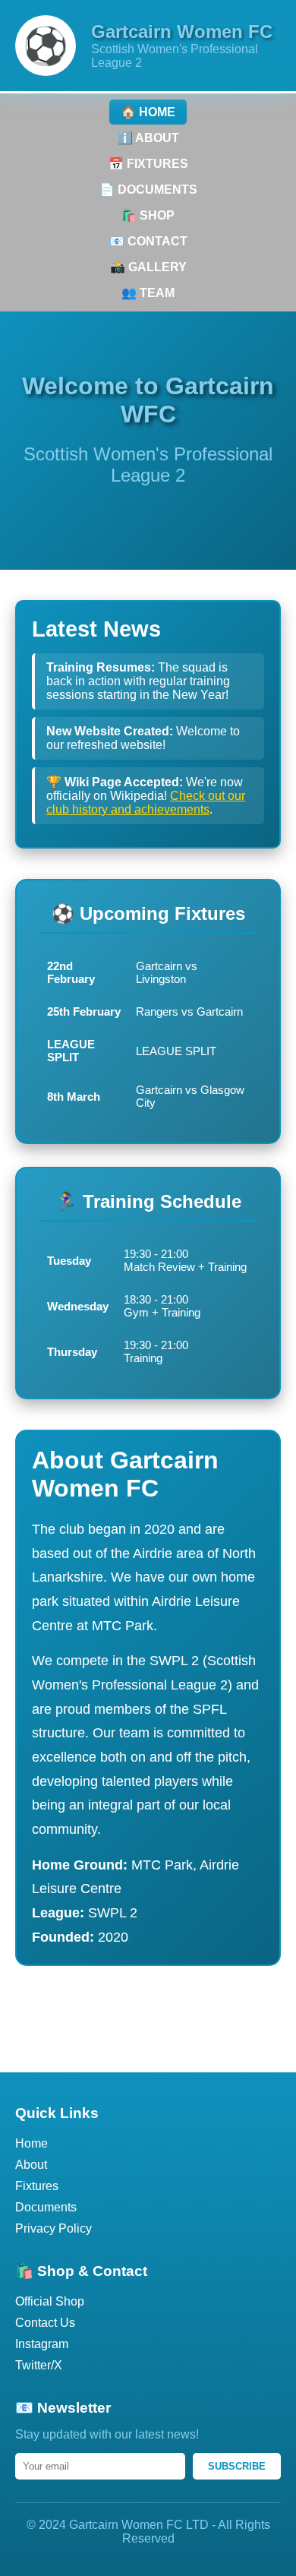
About (31, 2165)
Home (31, 2143)
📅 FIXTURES (148, 164)
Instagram (42, 2344)
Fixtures (37, 2186)
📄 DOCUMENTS (148, 190)
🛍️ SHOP (148, 215)
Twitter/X (39, 2365)
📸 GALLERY (148, 267)
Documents (46, 2207)
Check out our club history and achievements (146, 803)
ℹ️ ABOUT (148, 138)
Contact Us (45, 2323)
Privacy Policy (54, 2228)
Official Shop (50, 2301)
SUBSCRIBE (237, 2466)
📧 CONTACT (148, 241)
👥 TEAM (148, 293)
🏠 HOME (148, 112)
